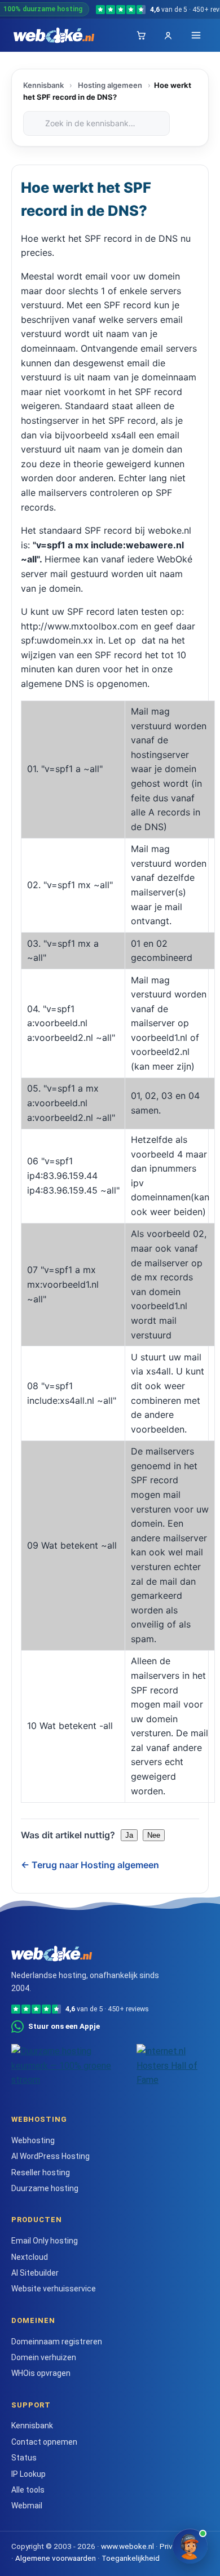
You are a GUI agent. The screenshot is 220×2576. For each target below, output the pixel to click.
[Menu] (196, 35)
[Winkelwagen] (141, 36)
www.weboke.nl (127, 2546)
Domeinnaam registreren (57, 2342)
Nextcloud (30, 2257)
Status (24, 2458)
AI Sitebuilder (35, 2273)
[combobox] (96, 123)
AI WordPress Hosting (50, 2156)
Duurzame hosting (45, 2188)
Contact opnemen (44, 2442)
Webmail (27, 2506)
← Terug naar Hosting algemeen (90, 1865)
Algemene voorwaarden (56, 2558)
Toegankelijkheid (131, 2558)
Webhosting (33, 2140)
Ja (129, 1835)
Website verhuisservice (54, 2289)
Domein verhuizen (44, 2357)
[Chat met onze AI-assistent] (190, 2546)
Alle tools (28, 2490)
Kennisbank (43, 85)
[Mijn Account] (168, 36)
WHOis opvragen (41, 2373)
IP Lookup (28, 2474)
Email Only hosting (45, 2241)
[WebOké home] (54, 36)
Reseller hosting (41, 2172)
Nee (154, 1835)
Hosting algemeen (110, 85)
